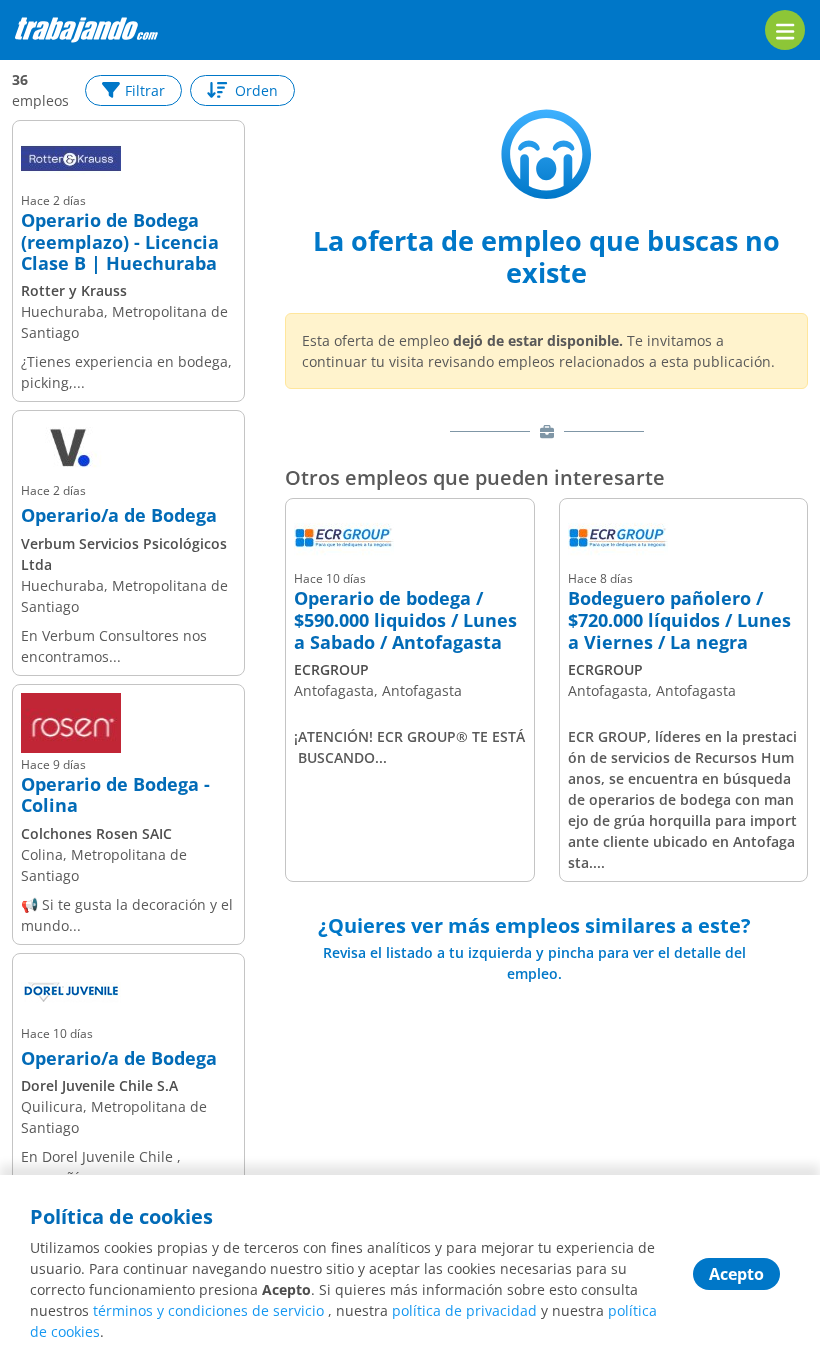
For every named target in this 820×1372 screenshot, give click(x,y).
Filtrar (145, 90)
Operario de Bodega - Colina (115, 795)
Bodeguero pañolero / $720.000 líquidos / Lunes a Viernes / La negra (679, 620)
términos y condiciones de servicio (208, 1310)
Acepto (736, 1274)
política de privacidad (464, 1310)
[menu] (785, 30)
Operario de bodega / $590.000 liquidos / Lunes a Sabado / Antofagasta (405, 620)
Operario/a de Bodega (119, 516)
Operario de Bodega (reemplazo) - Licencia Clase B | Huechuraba (120, 242)
